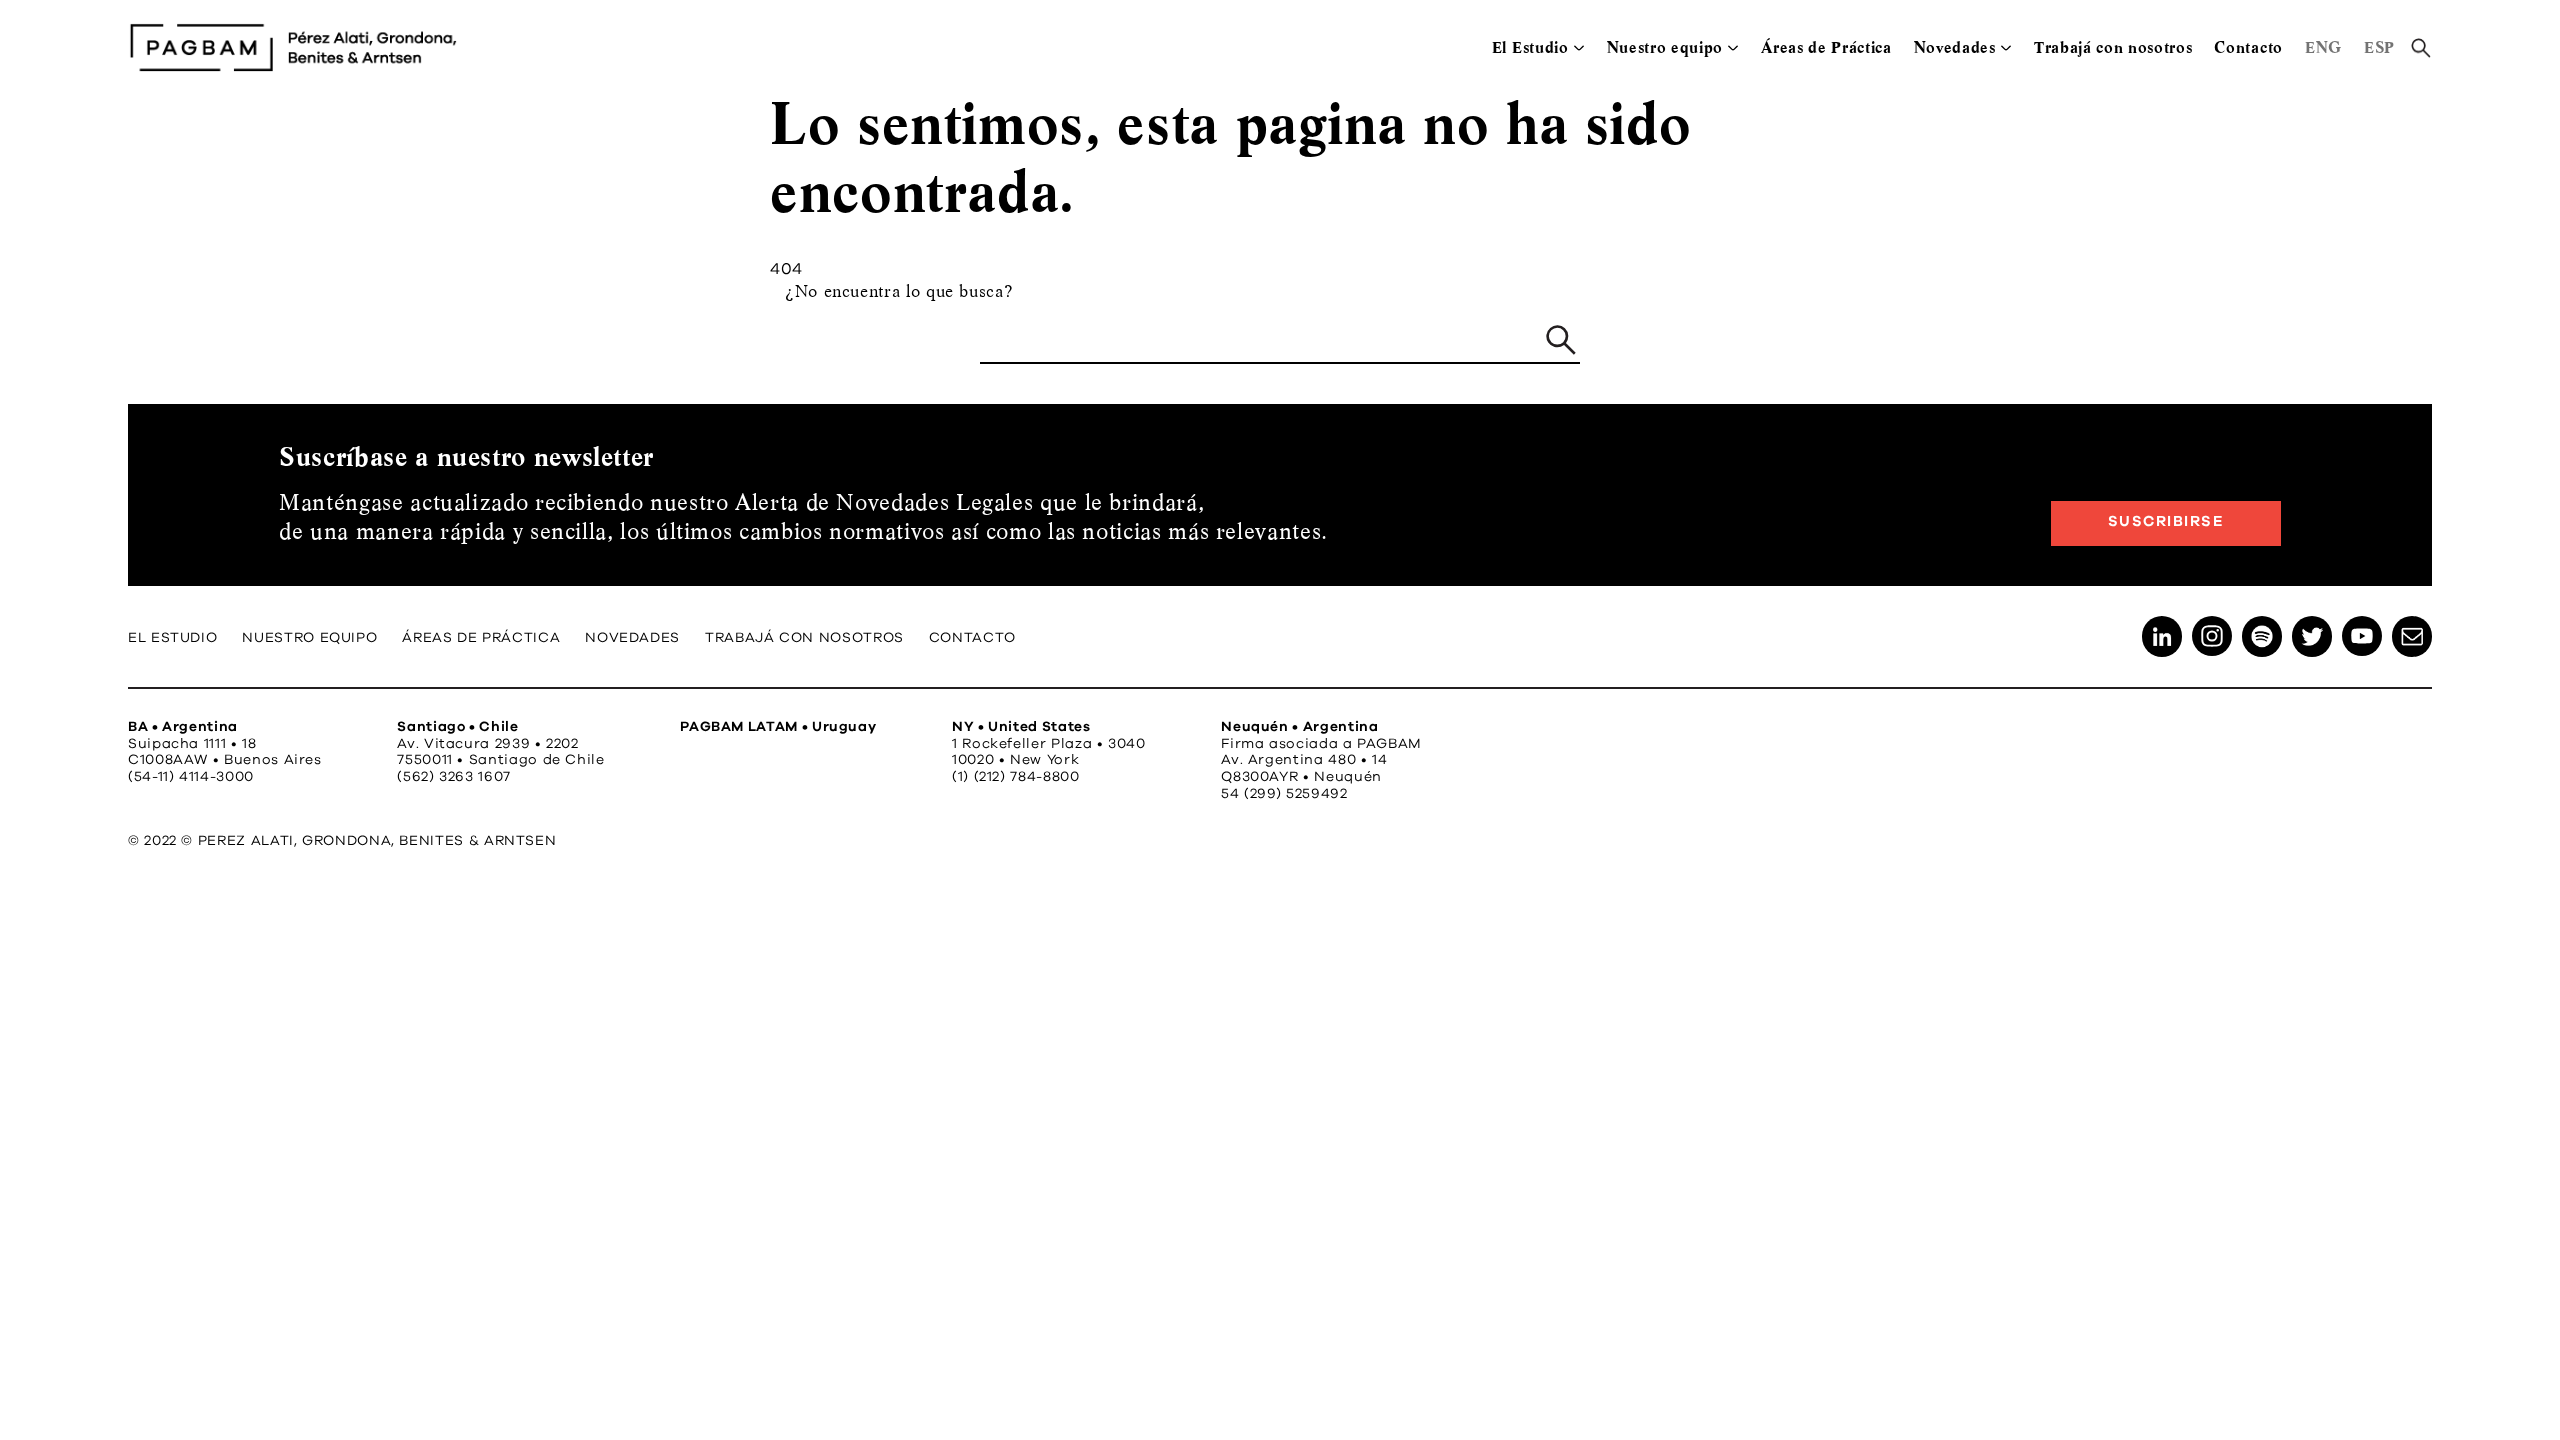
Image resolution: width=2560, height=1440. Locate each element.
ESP (2379, 47)
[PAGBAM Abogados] (293, 47)
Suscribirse (2166, 521)
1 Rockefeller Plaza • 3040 (1049, 744)
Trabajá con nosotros (2113, 47)
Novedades (1955, 47)
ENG (2323, 47)
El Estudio (1530, 47)
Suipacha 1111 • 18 (192, 744)
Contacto (2248, 47)
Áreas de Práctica (1826, 47)
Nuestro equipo (1665, 47)
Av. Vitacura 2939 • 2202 (487, 744)
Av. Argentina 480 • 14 (1304, 760)
